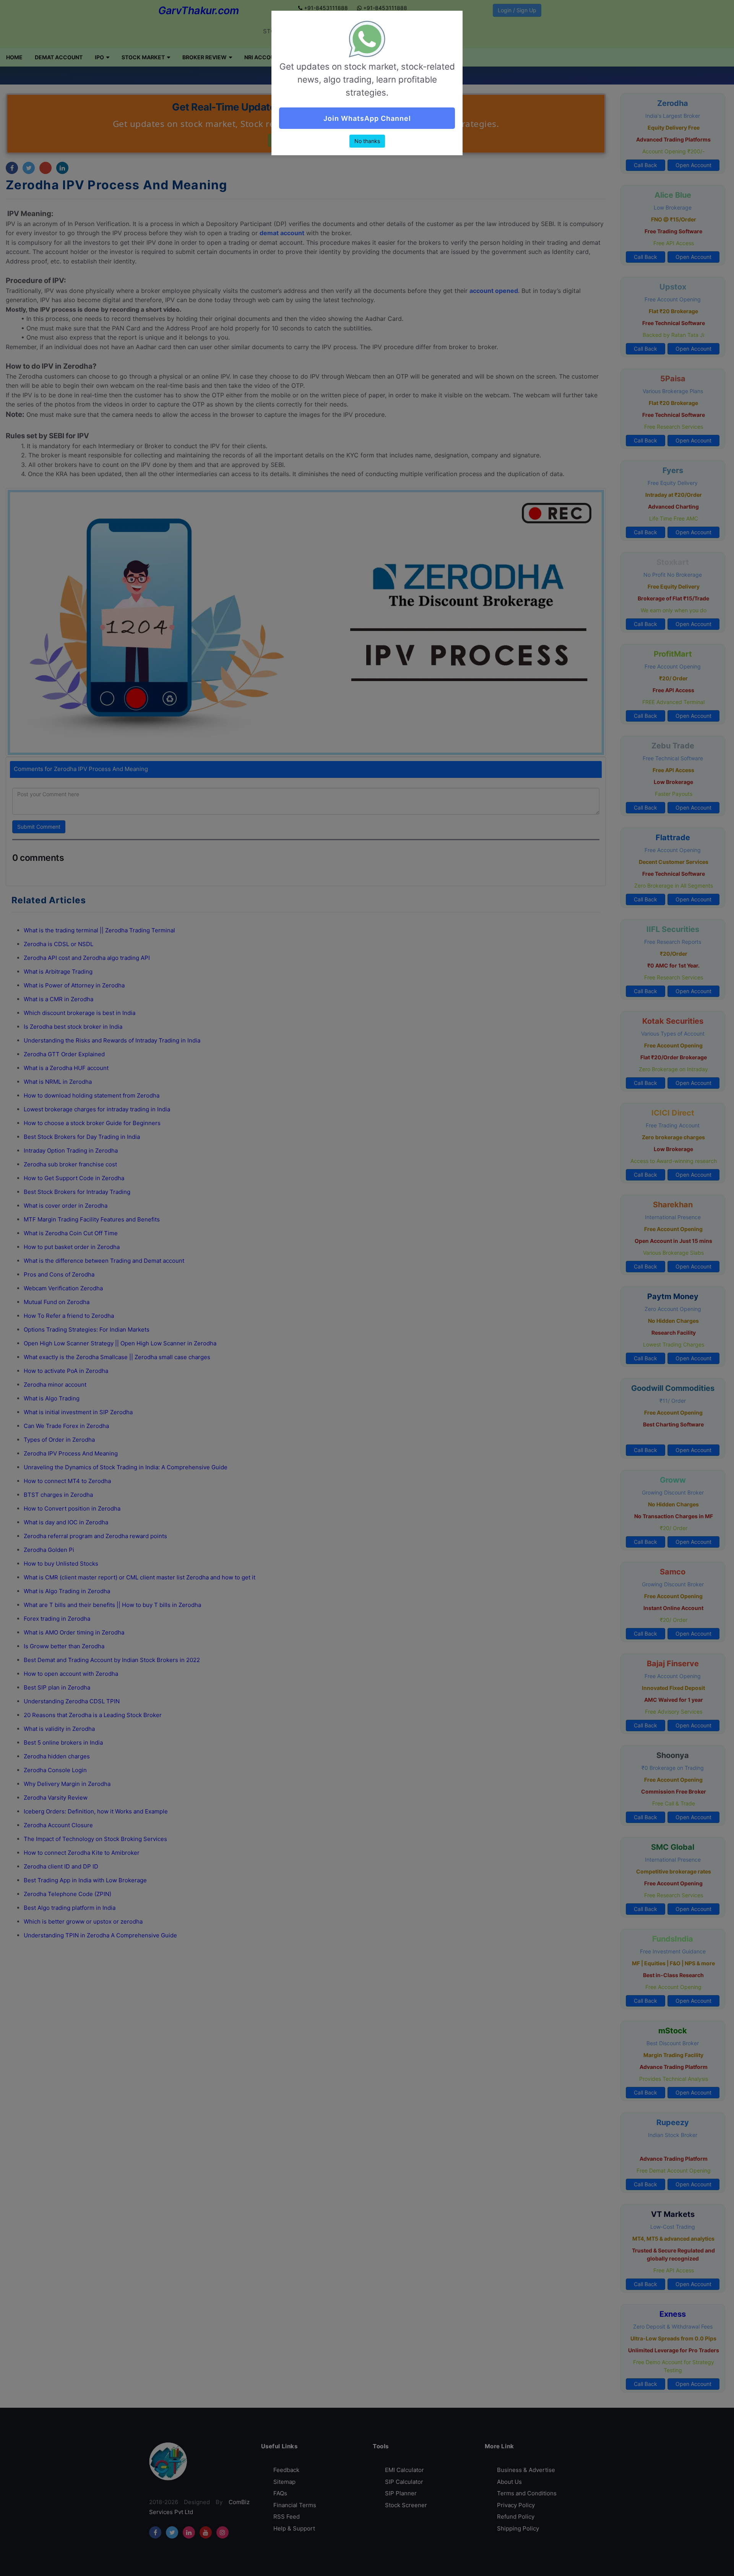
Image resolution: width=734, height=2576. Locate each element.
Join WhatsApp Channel (367, 118)
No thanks (367, 141)
